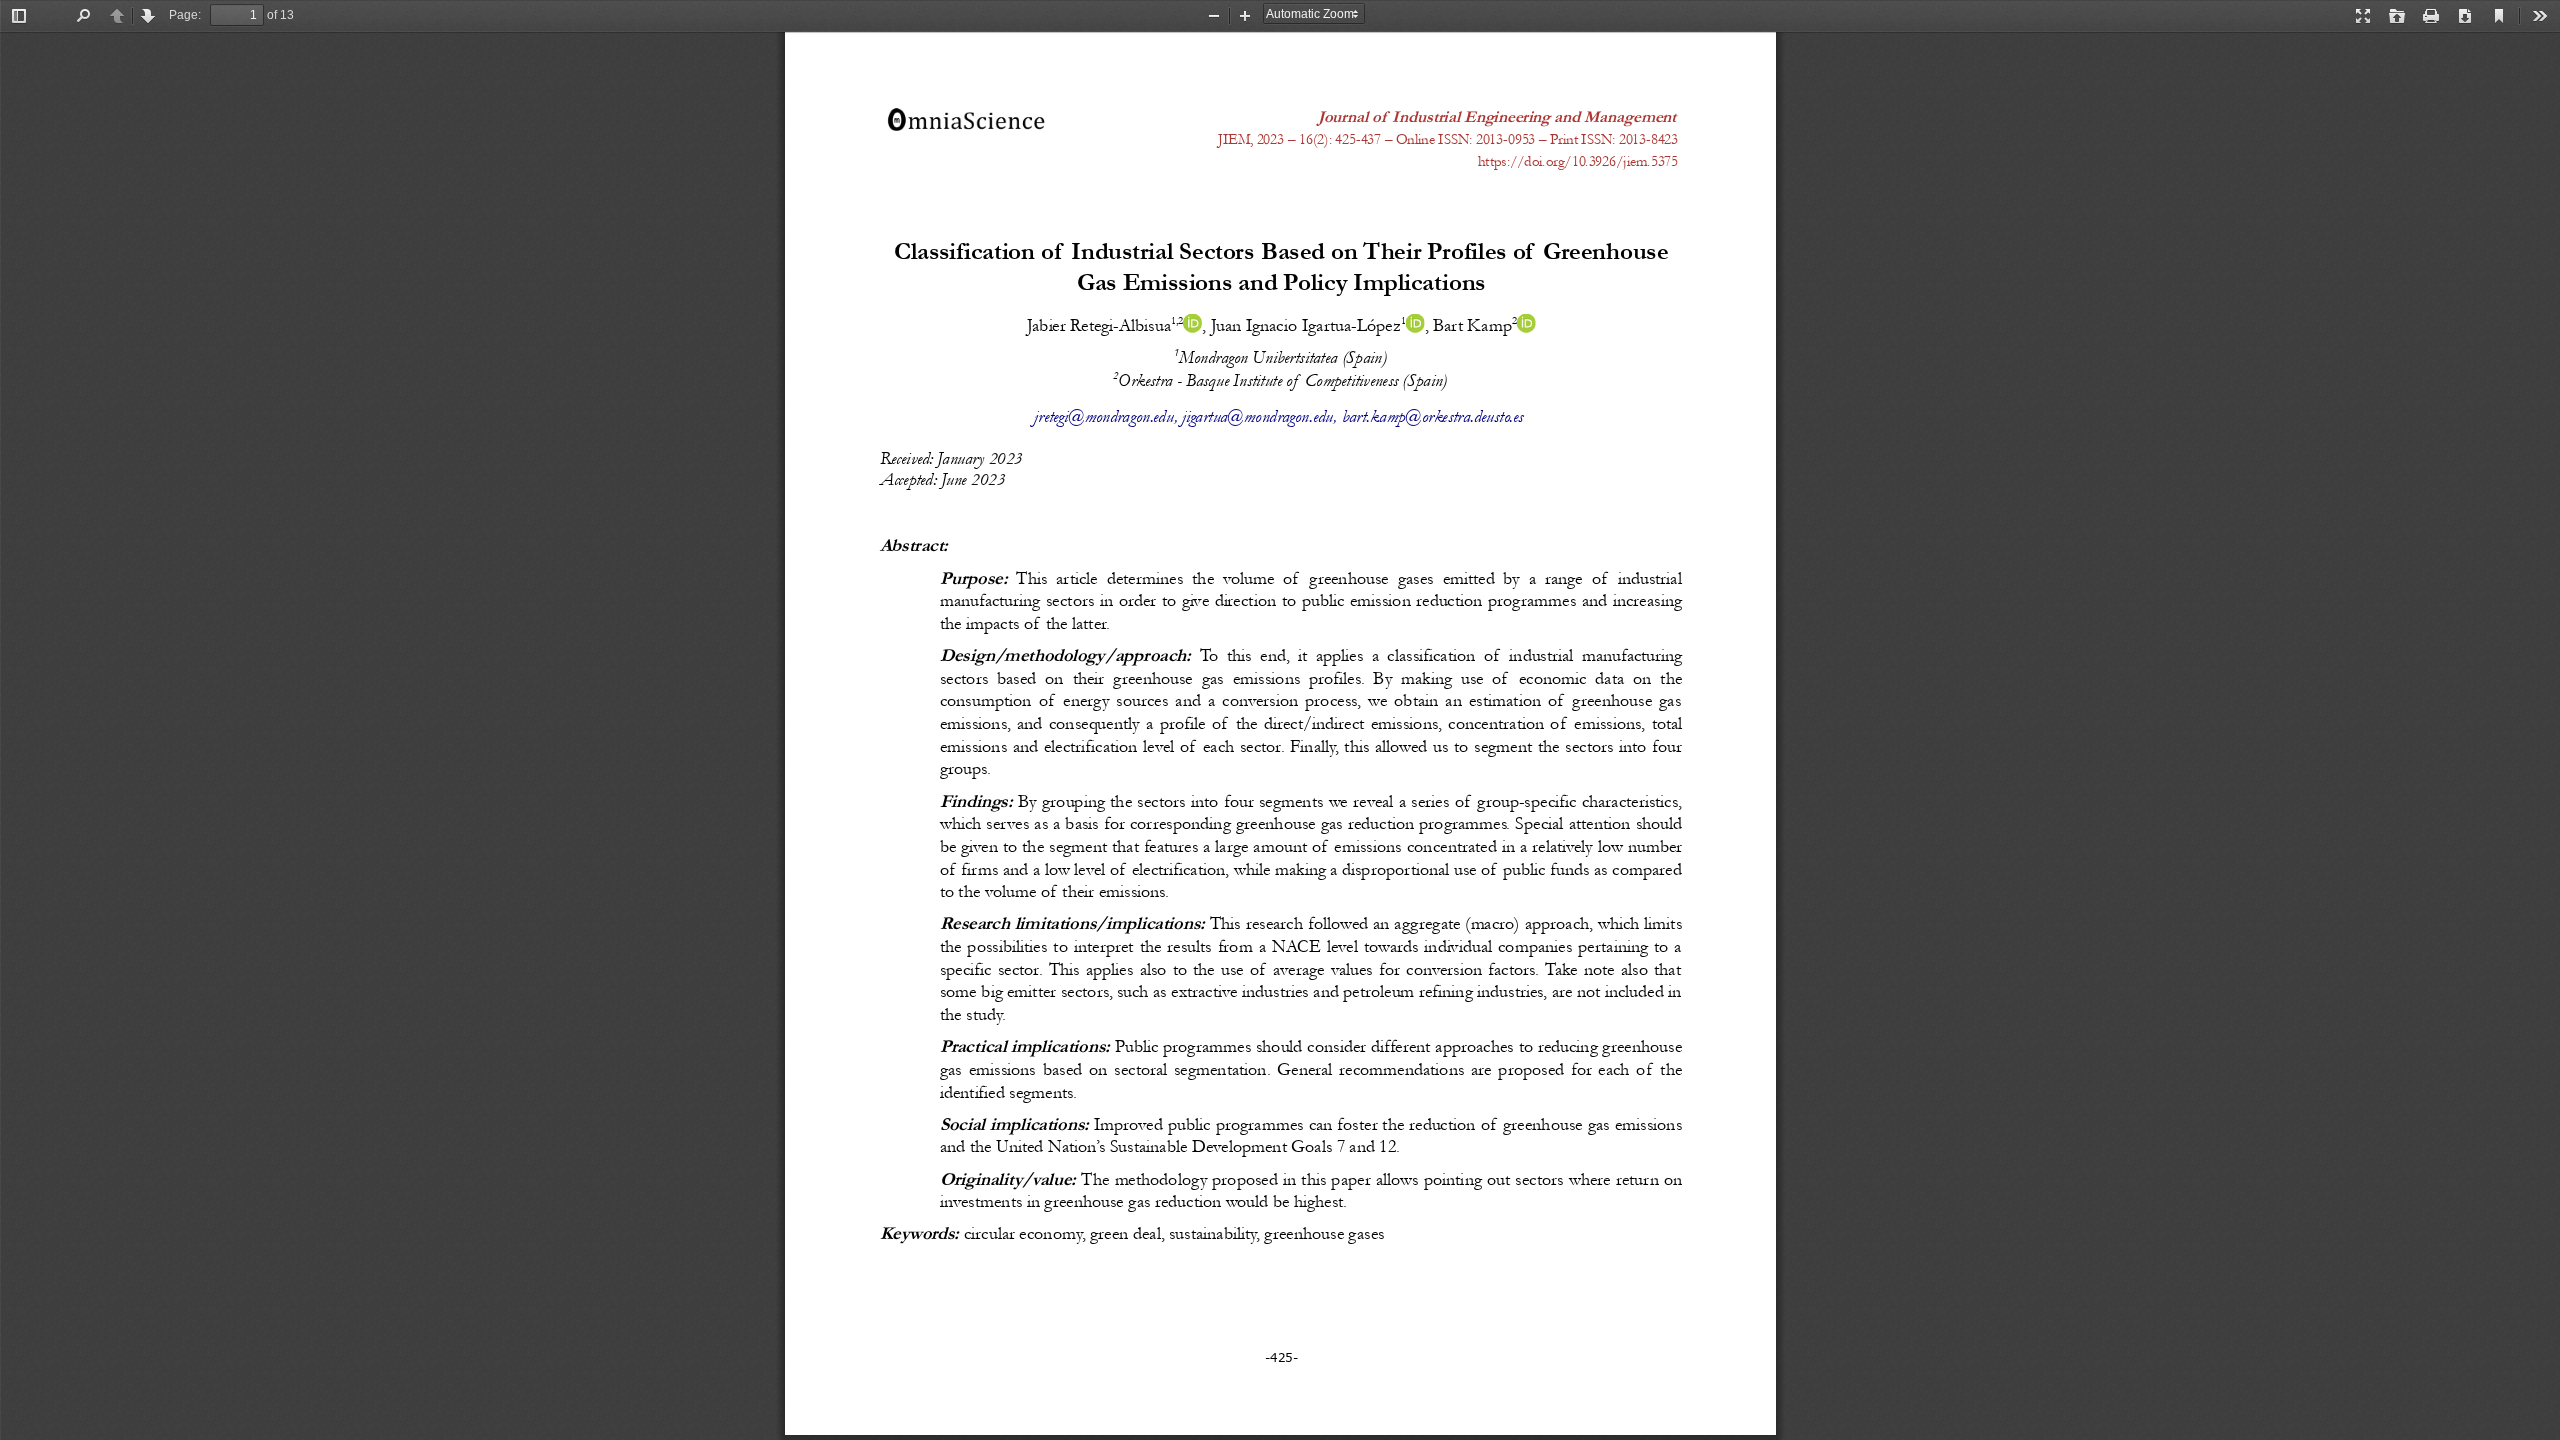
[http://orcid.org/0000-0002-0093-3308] (1525, 323)
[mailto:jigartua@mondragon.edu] (1257, 416)
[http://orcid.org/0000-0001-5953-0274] (1191, 323)
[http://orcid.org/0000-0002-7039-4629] (1414, 323)
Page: (185, 15)
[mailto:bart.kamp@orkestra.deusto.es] (1432, 416)
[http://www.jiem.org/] (1496, 116)
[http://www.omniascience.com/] (964, 119)
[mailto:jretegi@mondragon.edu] (1103, 416)
